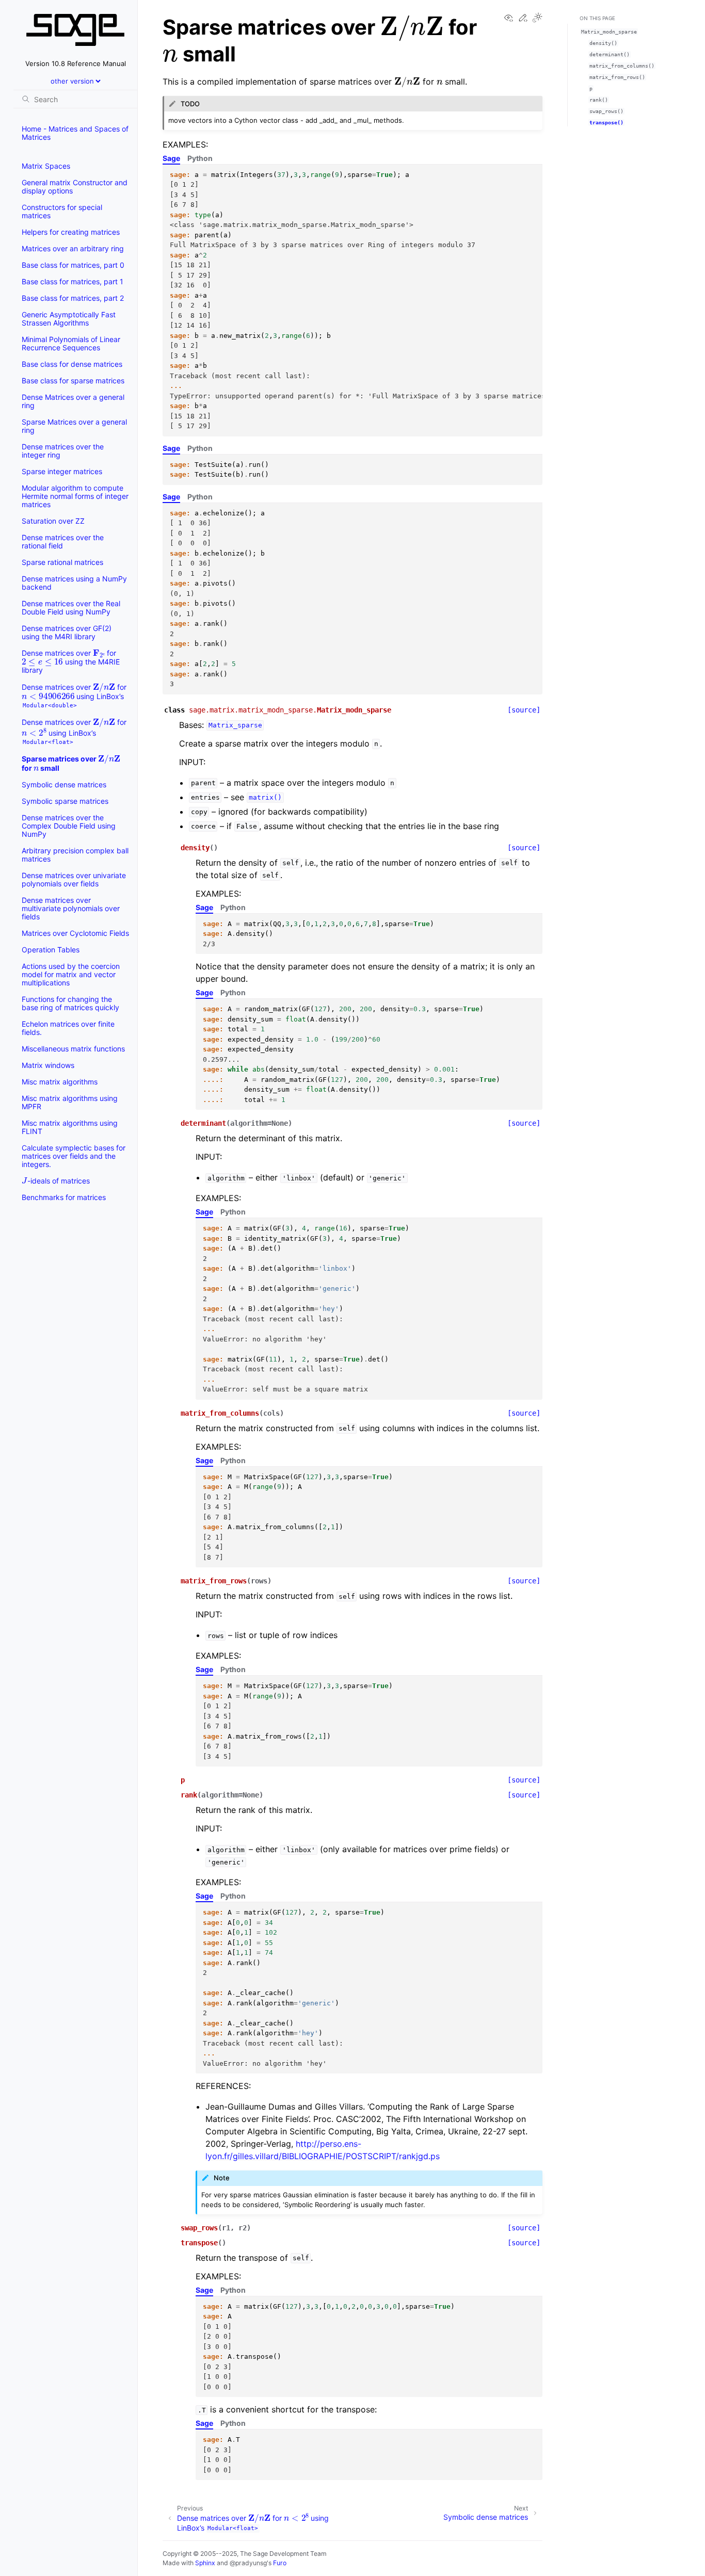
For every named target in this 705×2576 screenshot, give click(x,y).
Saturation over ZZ (53, 521)
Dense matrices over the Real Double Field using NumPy (71, 607)
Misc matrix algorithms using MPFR (70, 1102)
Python (200, 158)
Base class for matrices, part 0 (73, 265)
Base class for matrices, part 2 (73, 298)
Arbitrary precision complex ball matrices (75, 855)
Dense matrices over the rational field (63, 541)
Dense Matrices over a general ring (73, 401)
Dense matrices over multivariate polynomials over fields (71, 908)
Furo (280, 2563)
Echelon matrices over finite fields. (68, 1028)
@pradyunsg (248, 2563)
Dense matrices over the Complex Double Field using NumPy (69, 826)
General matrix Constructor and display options (75, 187)
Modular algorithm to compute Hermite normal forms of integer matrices (75, 496)
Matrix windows (48, 1065)
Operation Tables (51, 950)
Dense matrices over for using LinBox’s (74, 694)
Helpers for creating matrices (71, 232)
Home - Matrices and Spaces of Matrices (75, 133)
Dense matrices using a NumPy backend (74, 583)
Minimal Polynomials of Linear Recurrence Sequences (71, 343)
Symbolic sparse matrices (65, 801)
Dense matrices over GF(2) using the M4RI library (67, 632)
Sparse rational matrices (62, 562)
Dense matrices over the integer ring (63, 451)
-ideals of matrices (56, 1179)
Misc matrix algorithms (60, 1082)
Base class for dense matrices (72, 364)
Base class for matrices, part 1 (73, 281)
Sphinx (205, 2563)
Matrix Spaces (46, 166)
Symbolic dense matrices (64, 784)
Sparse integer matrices (62, 471)
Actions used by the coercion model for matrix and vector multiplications (71, 974)
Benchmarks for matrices (64, 1197)
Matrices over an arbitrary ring (73, 248)
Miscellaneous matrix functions (73, 1049)
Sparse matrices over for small (70, 762)
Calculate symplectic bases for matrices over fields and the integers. (74, 1156)
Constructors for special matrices (62, 211)
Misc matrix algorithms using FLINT (70, 1127)
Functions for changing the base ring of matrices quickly (70, 1003)
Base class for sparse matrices (73, 380)
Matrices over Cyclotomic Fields (75, 933)
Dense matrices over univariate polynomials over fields (74, 879)
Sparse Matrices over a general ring (74, 426)
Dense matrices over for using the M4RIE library (71, 660)
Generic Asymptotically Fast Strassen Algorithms (69, 319)
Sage (171, 158)
